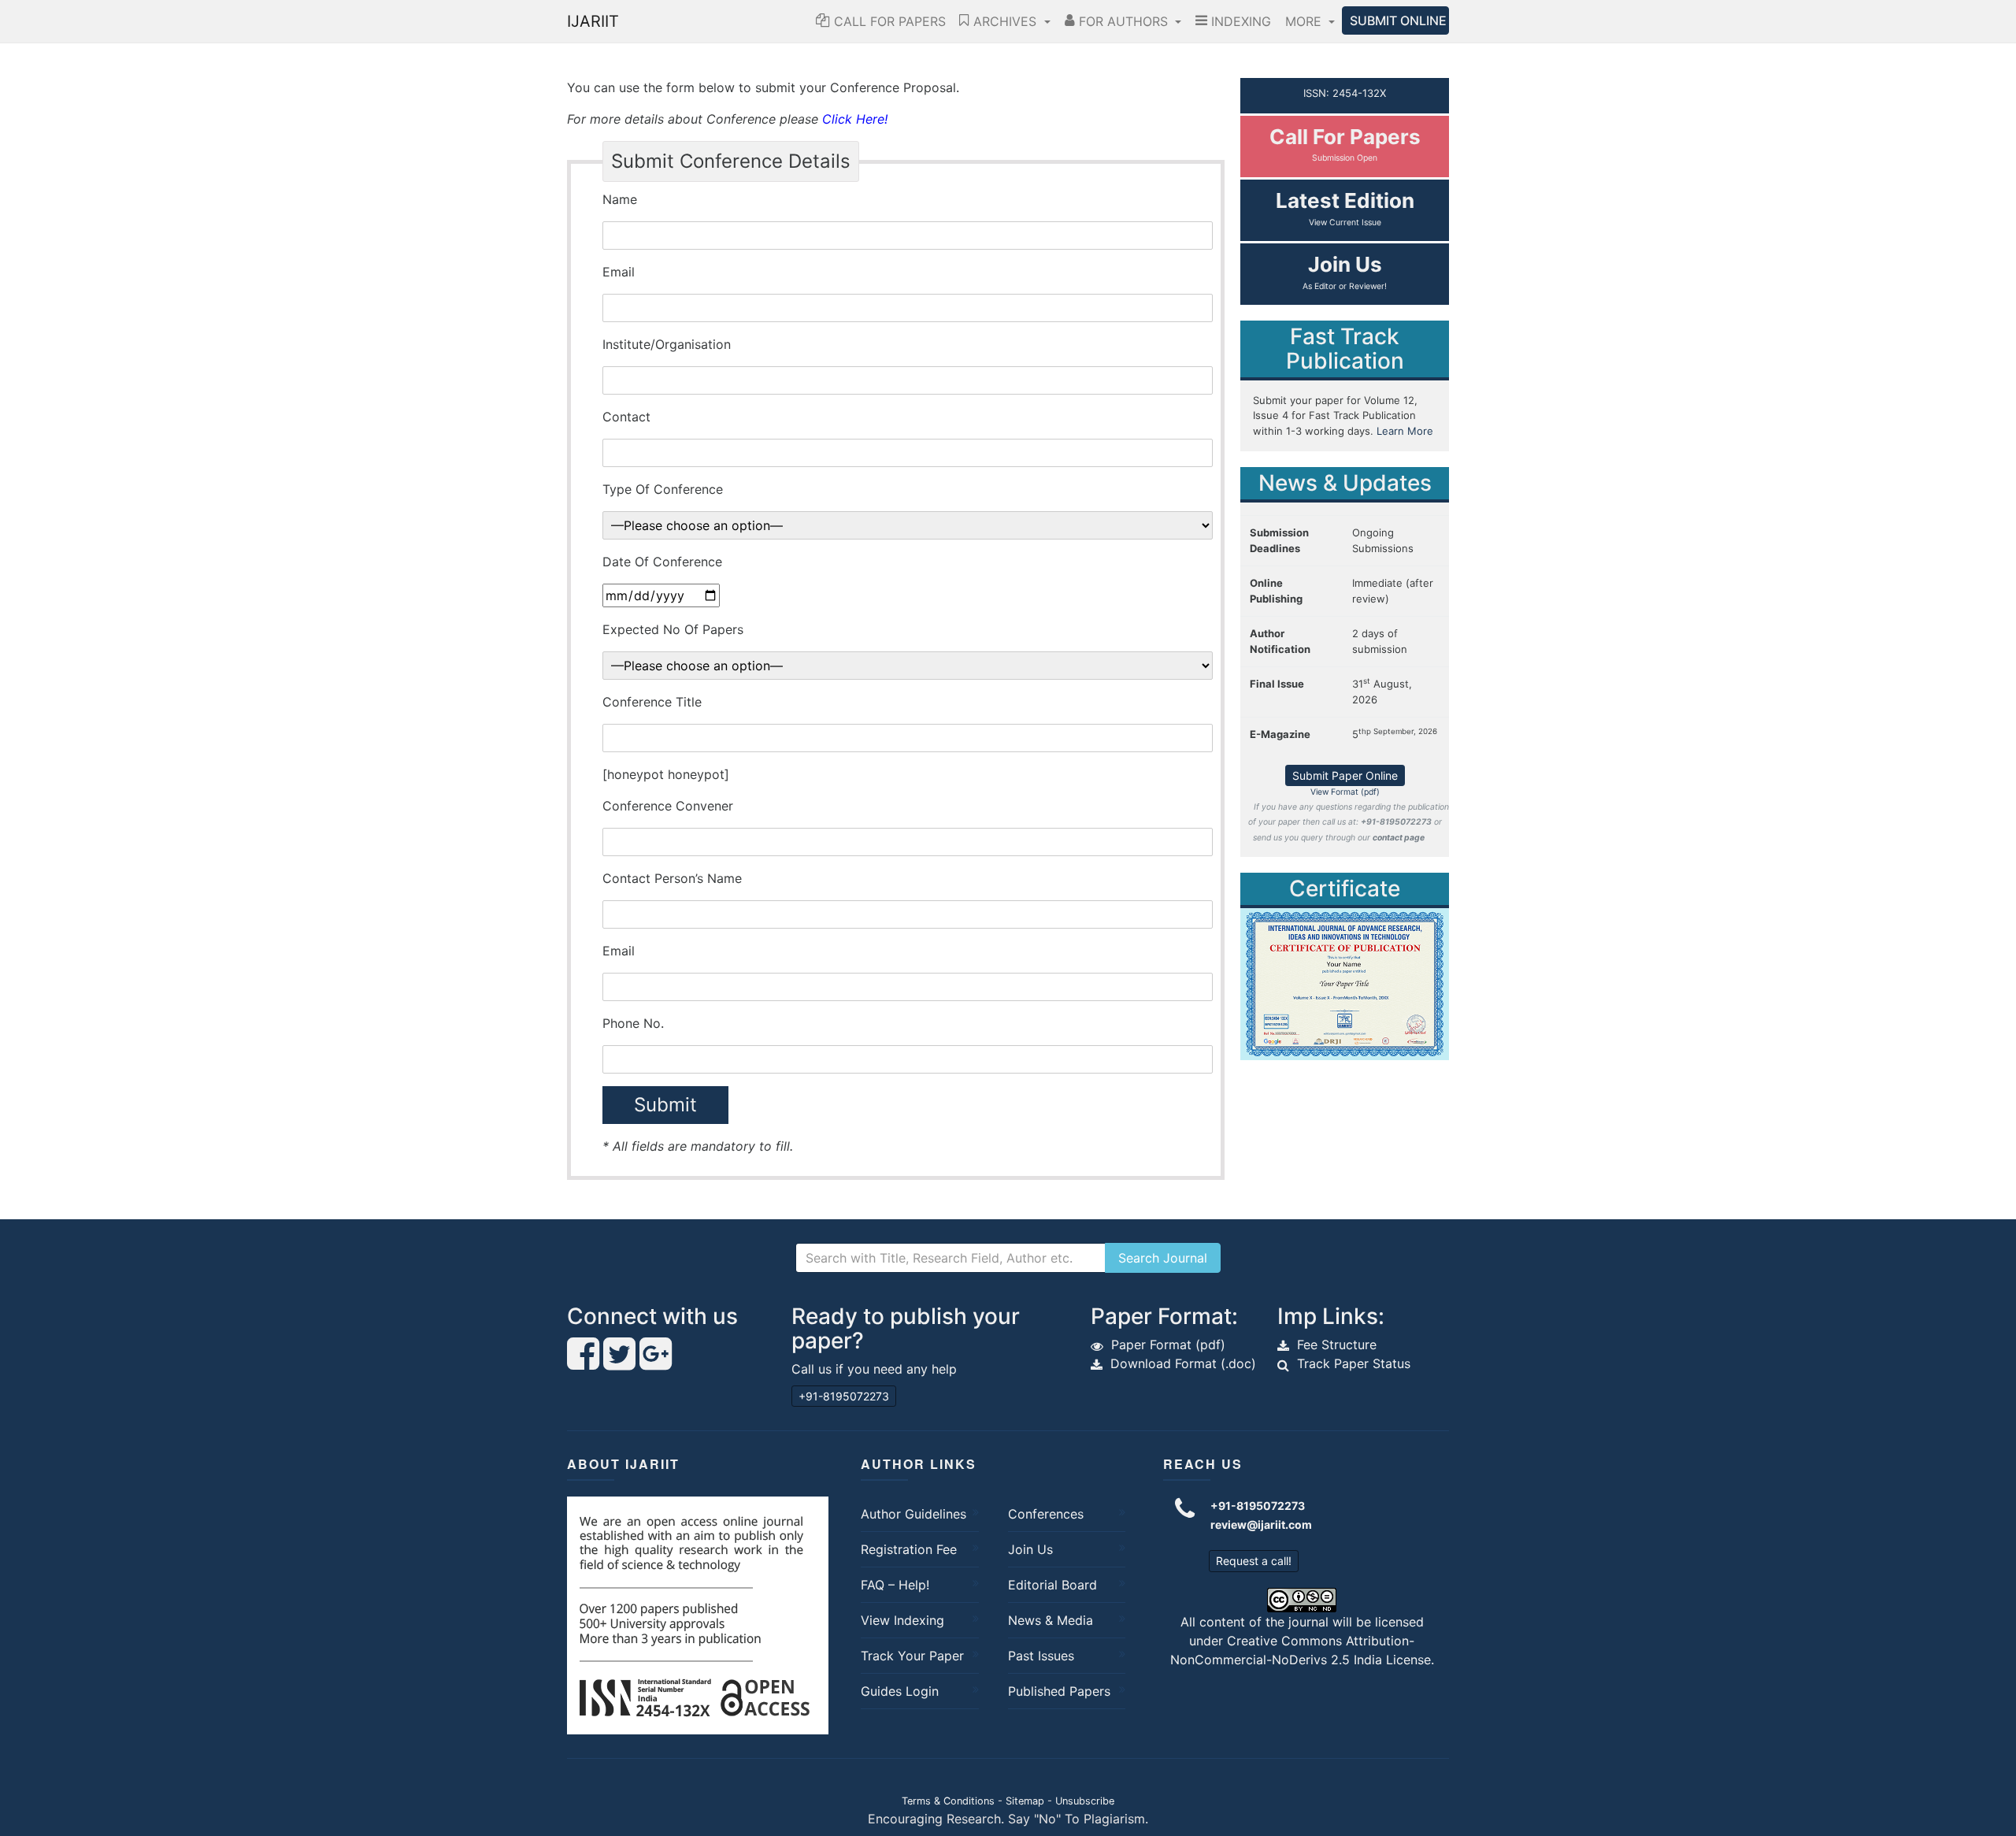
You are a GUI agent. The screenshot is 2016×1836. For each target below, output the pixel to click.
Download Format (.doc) (1183, 1363)
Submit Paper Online (1345, 775)
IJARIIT (593, 21)
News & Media (1051, 1620)
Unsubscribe (1085, 1801)
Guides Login (900, 1691)
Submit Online (1398, 20)
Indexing (1239, 21)
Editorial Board (1052, 1585)
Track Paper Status (1354, 1363)
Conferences (1046, 1514)
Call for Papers (888, 21)
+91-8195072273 (844, 1396)
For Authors (1123, 21)
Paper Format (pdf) (1168, 1345)
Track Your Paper (912, 1656)
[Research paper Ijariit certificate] (1345, 983)
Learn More (1405, 431)
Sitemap (1025, 1801)
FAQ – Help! (895, 1585)
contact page (1399, 838)
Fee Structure (1337, 1345)
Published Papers (1059, 1691)
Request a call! (1254, 1561)
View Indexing (902, 1620)
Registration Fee (909, 1549)
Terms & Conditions (948, 1801)
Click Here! (855, 119)
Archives (1005, 21)
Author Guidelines (913, 1514)
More (1305, 21)
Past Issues (1041, 1656)
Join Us (1030, 1549)
